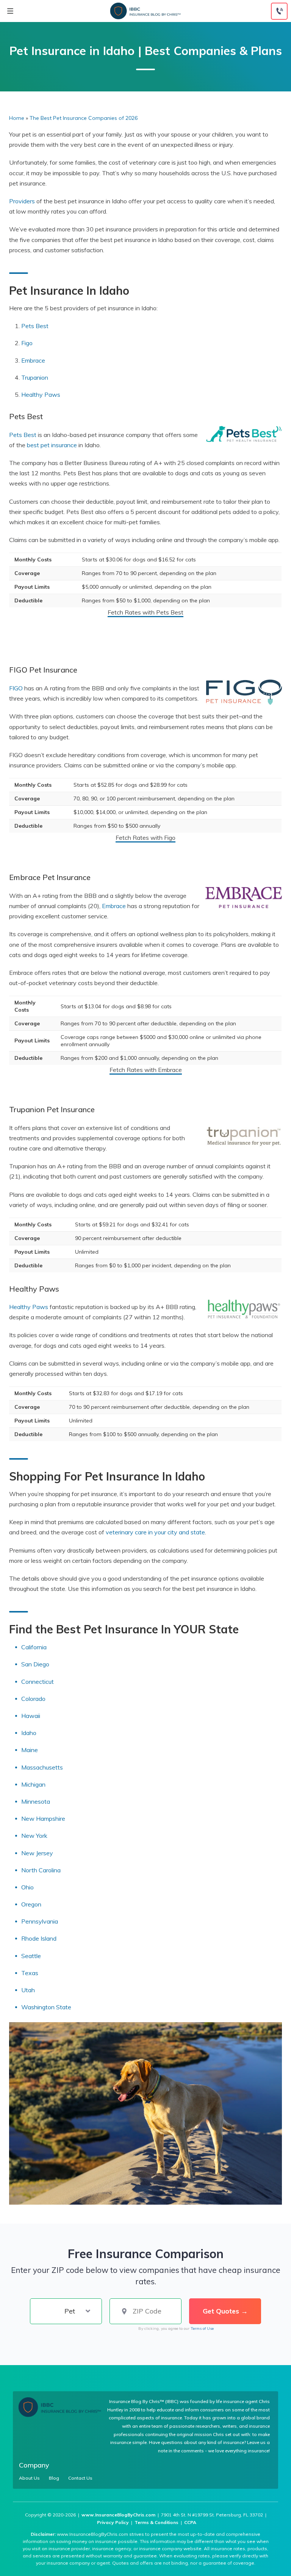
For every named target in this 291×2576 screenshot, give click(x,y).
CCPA (190, 2522)
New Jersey (37, 1853)
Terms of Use (202, 2328)
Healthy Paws (41, 394)
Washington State (46, 2007)
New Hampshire (43, 1818)
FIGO (16, 688)
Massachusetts (42, 1767)
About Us (29, 2478)
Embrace (33, 360)
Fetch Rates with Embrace (146, 1070)
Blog (54, 2478)
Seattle (31, 1956)
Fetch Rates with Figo (145, 838)
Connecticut (38, 1682)
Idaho (29, 1733)
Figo (27, 343)
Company (34, 2465)
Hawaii (31, 1716)
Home (17, 118)
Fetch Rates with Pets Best (145, 612)
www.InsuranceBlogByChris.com (118, 2515)
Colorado (33, 1699)
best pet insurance (52, 445)
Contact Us (80, 2478)
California (34, 1647)
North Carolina (42, 1870)
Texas (30, 1973)
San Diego (35, 1664)
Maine (30, 1750)
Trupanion (35, 377)
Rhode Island (39, 1938)
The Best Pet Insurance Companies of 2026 (84, 118)
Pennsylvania (40, 1921)
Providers (22, 201)
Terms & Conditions (156, 2522)
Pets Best (35, 326)
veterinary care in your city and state (155, 1532)
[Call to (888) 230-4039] (279, 11)
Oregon (31, 1904)
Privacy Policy (113, 2522)
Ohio (27, 1887)
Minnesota (36, 1801)
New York (34, 1836)
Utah (28, 1990)
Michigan (33, 1784)
